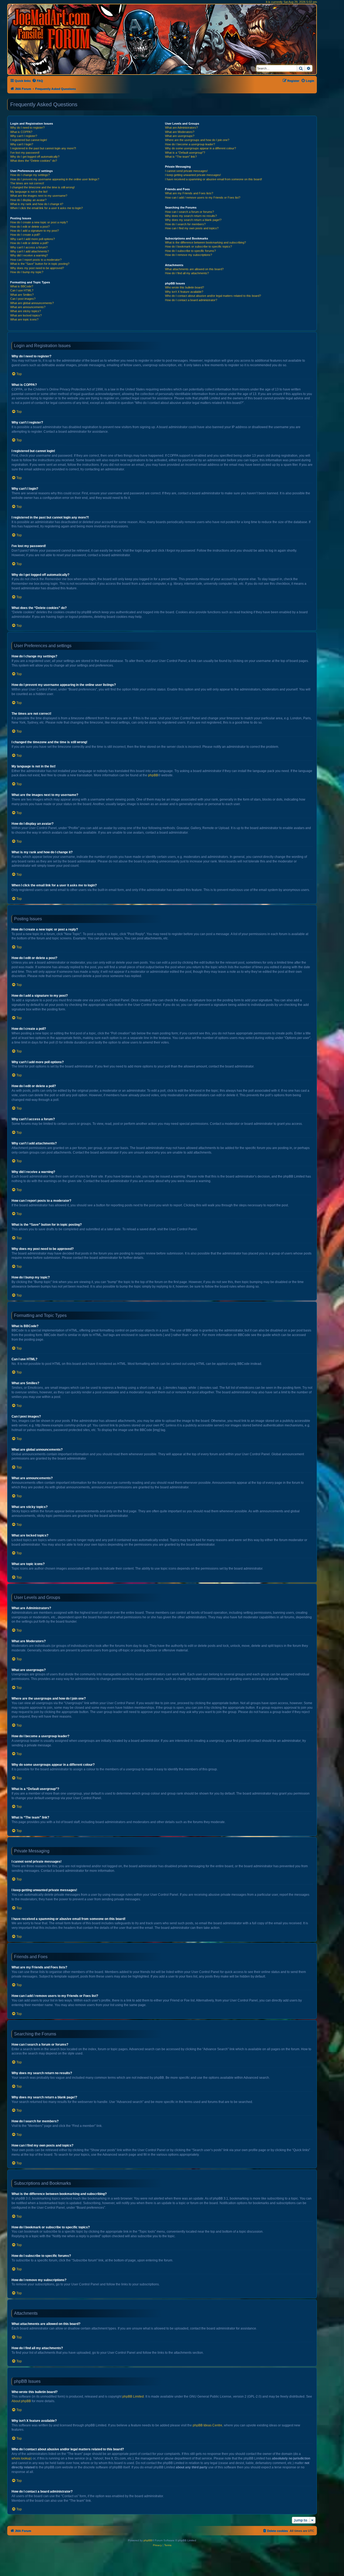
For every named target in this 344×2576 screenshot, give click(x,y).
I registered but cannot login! (29, 140)
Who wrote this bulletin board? (184, 287)
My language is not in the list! (29, 192)
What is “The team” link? (181, 157)
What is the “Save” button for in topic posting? (40, 264)
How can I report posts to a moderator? (36, 260)
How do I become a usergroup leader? (190, 144)
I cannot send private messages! (186, 171)
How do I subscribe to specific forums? (190, 251)
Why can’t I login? (22, 144)
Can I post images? (23, 299)
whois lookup (21, 2458)
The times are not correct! (27, 183)
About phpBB (21, 2401)
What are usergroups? (180, 136)
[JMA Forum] (52, 29)
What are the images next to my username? (39, 196)
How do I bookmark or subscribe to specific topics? (198, 246)
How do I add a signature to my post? (35, 231)
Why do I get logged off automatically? (35, 157)
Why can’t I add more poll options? (33, 239)
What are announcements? (28, 307)
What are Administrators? (181, 128)
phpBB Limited (133, 2397)
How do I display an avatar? (28, 200)
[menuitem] (37, 81)
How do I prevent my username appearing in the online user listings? (55, 179)
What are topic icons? (24, 319)
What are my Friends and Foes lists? (189, 193)
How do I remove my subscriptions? (189, 255)
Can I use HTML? (22, 290)
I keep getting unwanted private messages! (193, 175)
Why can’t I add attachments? (30, 251)
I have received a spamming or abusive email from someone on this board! (214, 179)
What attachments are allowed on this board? (194, 269)
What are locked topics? (26, 315)
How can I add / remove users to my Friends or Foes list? (203, 198)
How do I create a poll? (25, 235)
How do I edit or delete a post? (30, 227)
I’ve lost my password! (25, 153)
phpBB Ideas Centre (207, 2425)
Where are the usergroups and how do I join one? (197, 140)
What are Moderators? (180, 132)
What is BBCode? (22, 286)
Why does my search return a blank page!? (193, 220)
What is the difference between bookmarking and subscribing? (205, 242)
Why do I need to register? (27, 128)
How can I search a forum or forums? (189, 212)
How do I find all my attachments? (187, 273)
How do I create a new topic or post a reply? (39, 222)
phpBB (153, 775)
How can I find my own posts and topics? (192, 228)
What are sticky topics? (26, 311)
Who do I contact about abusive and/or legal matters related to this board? (213, 296)
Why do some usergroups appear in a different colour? (200, 148)
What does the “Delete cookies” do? (34, 161)
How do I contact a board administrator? (191, 300)
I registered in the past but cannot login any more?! (43, 148)
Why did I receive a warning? (29, 255)
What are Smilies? (22, 295)
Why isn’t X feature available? (184, 292)
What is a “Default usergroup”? (185, 153)
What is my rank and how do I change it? (37, 204)
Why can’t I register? (24, 136)
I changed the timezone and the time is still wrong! (42, 187)
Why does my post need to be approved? (37, 268)
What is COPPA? (21, 132)
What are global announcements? (32, 303)
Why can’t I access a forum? (29, 247)
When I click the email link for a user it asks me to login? (46, 208)
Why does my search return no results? (191, 216)
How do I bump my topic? (27, 272)
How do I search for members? (185, 224)
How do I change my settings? (30, 175)
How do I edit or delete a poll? (29, 243)
